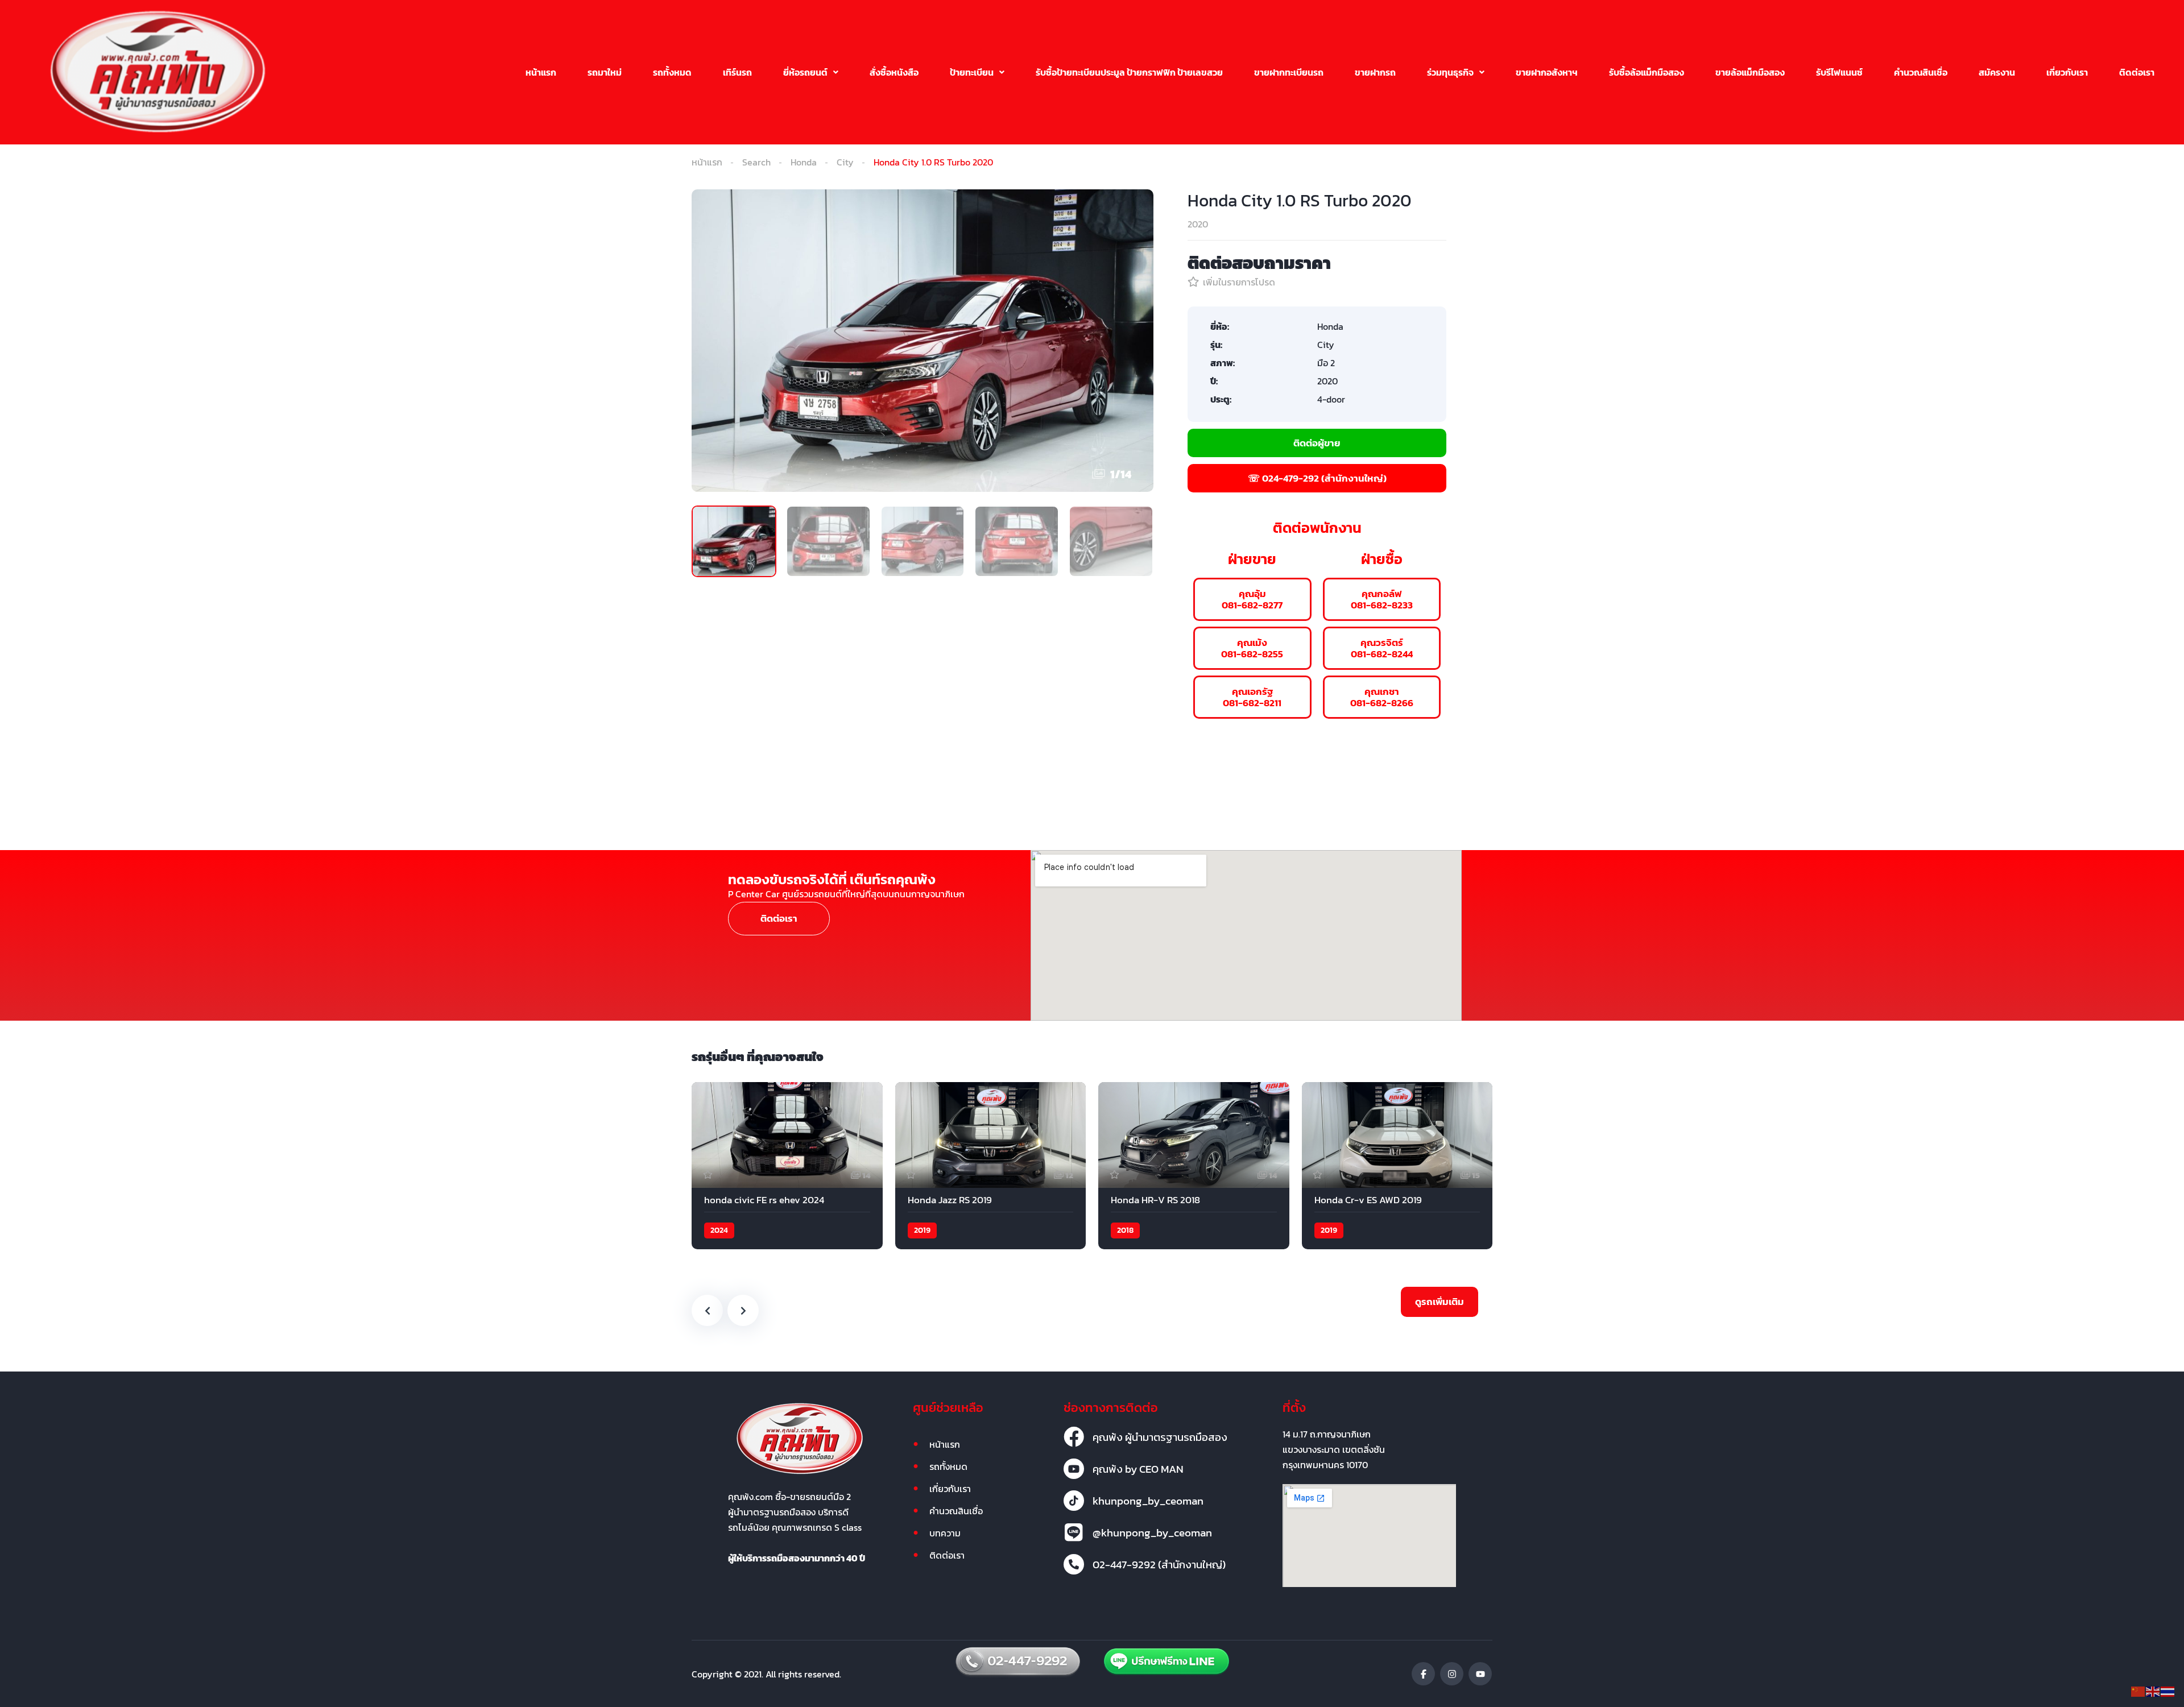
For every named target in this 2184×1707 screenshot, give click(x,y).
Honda (804, 162)
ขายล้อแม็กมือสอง (1750, 72)
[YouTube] (1480, 1674)
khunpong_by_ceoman (1148, 1501)
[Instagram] (1452, 1674)
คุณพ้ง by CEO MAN (1138, 1469)
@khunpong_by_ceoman (1152, 1532)
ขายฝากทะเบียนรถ (1289, 72)
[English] (2153, 1691)
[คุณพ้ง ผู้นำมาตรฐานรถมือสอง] (1074, 1437)
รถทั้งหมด (672, 72)
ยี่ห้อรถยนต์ (805, 72)
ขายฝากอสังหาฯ (1547, 72)
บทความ (945, 1533)
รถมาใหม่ (605, 72)
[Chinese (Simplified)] (2138, 1691)
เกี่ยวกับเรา (2067, 72)
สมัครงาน (1997, 72)
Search (756, 162)
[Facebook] (1423, 1674)
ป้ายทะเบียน (972, 72)
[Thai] (2168, 1691)
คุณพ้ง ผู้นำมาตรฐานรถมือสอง (1160, 1437)
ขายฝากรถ (1375, 72)
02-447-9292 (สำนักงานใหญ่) (1159, 1564)
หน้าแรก (541, 72)
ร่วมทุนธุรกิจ (1450, 72)
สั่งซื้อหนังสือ (894, 72)
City (845, 162)
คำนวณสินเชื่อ (1921, 72)
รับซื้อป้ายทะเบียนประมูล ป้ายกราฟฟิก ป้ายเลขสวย (1129, 72)
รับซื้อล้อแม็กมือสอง (1647, 72)
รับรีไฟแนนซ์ (1839, 72)
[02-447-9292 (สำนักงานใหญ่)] (1074, 1564)
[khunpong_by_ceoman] (1074, 1501)
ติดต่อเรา (2137, 72)
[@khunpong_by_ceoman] (1074, 1532)
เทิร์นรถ (737, 72)
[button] (811, 72)
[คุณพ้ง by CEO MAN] (1074, 1469)
